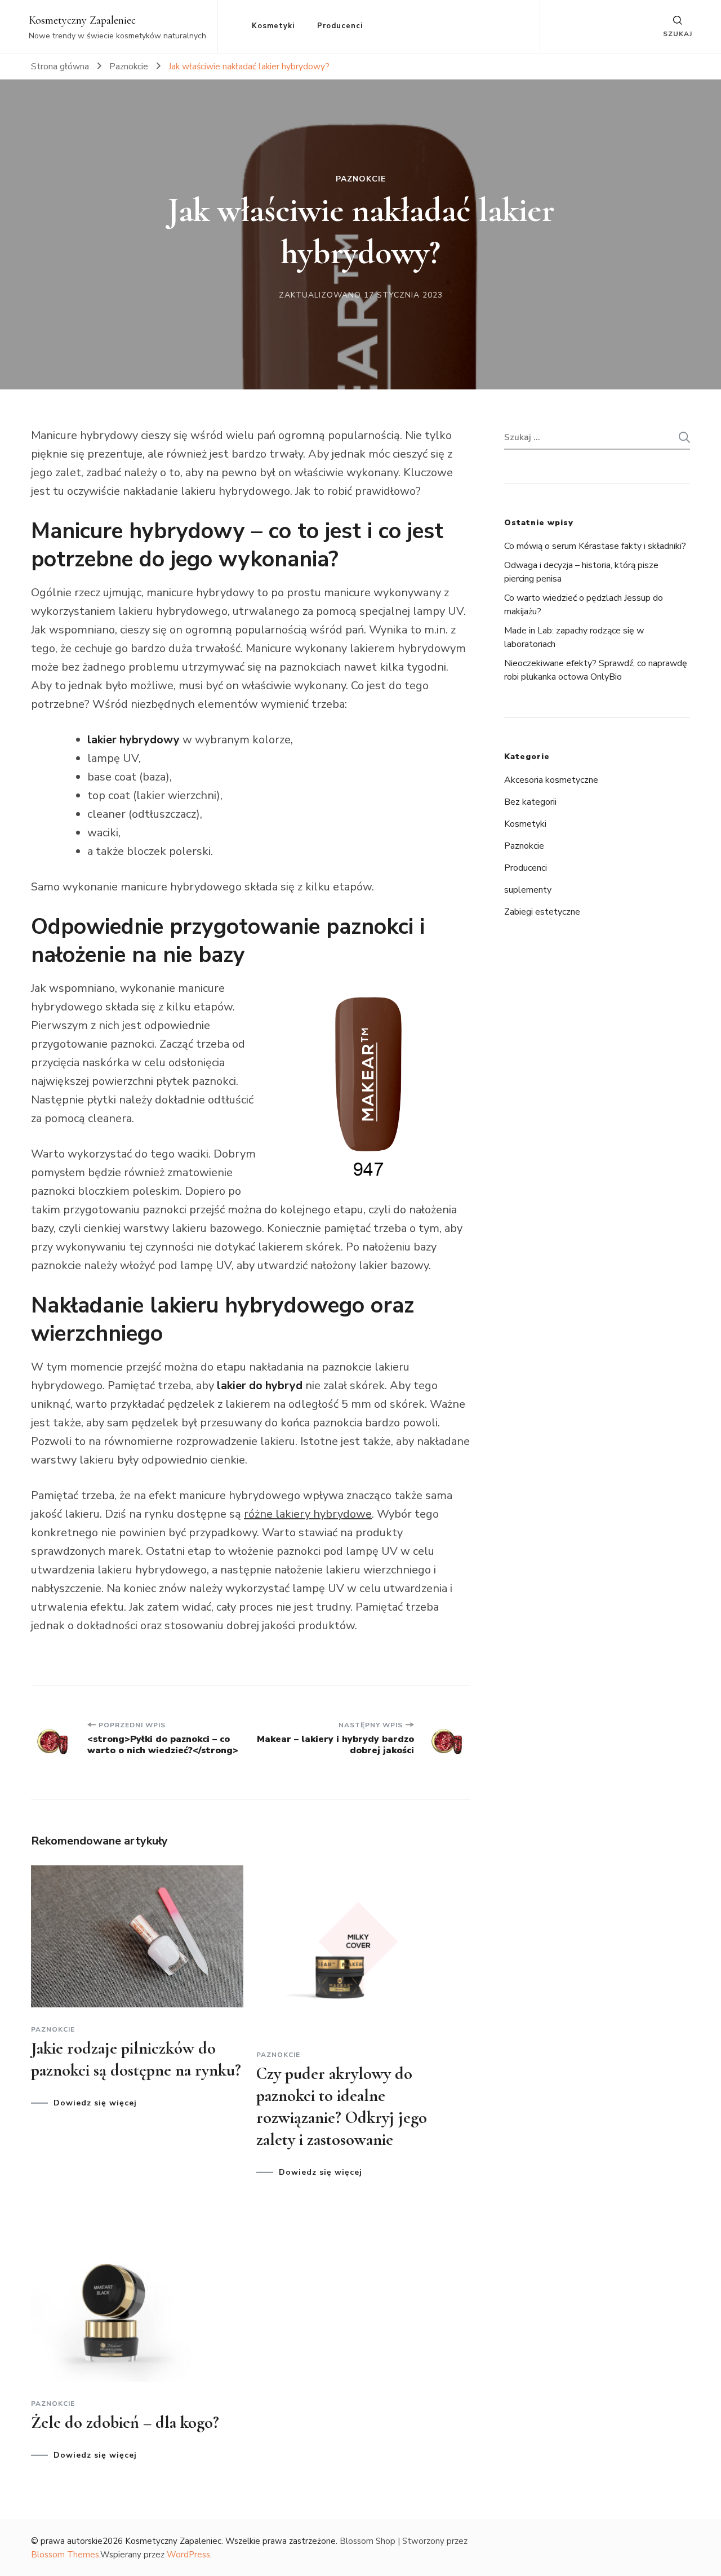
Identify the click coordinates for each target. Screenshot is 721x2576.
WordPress (188, 2555)
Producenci (340, 26)
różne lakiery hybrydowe (308, 1514)
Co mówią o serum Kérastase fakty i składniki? (595, 546)
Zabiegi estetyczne (542, 912)
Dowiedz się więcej (95, 2103)
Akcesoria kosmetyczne (551, 780)
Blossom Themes (65, 2555)
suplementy (528, 890)
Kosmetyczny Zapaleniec (82, 20)
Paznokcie (361, 179)
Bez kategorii (530, 802)
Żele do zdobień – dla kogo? (125, 2422)
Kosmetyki (273, 26)
